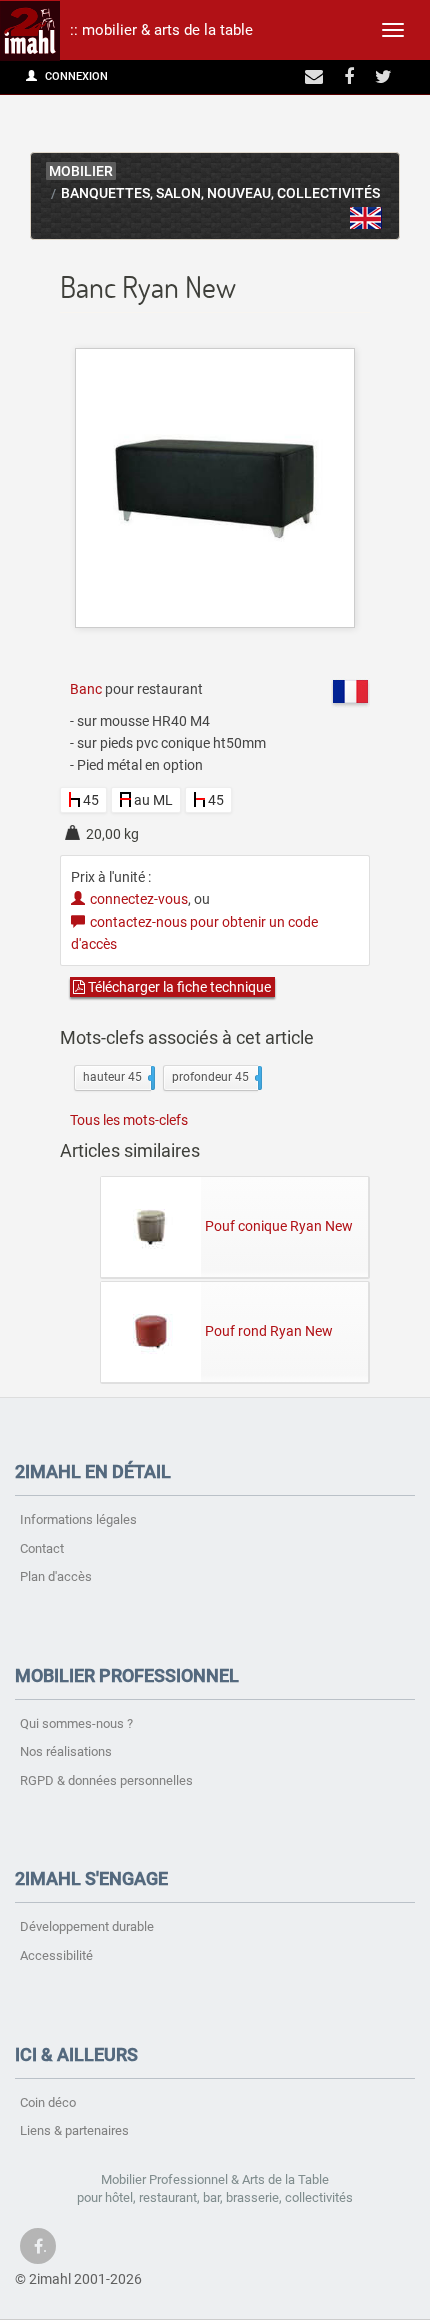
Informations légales (78, 1519)
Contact (42, 1548)
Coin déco (48, 2102)
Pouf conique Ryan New (279, 1226)
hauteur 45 (117, 1077)
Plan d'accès (56, 1576)
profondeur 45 (215, 1077)
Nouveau (239, 193)
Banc (86, 689)
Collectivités (328, 193)
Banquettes (105, 193)
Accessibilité (56, 1955)
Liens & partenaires (74, 2130)
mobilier (81, 171)
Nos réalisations (66, 1751)
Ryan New (366, 218)
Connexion (75, 76)
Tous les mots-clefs (129, 1120)
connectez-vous (139, 899)
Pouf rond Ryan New (269, 1331)
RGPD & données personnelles (106, 1780)
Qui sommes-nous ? (76, 1723)
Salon (178, 193)
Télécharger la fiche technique (178, 987)
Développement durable (87, 1926)
